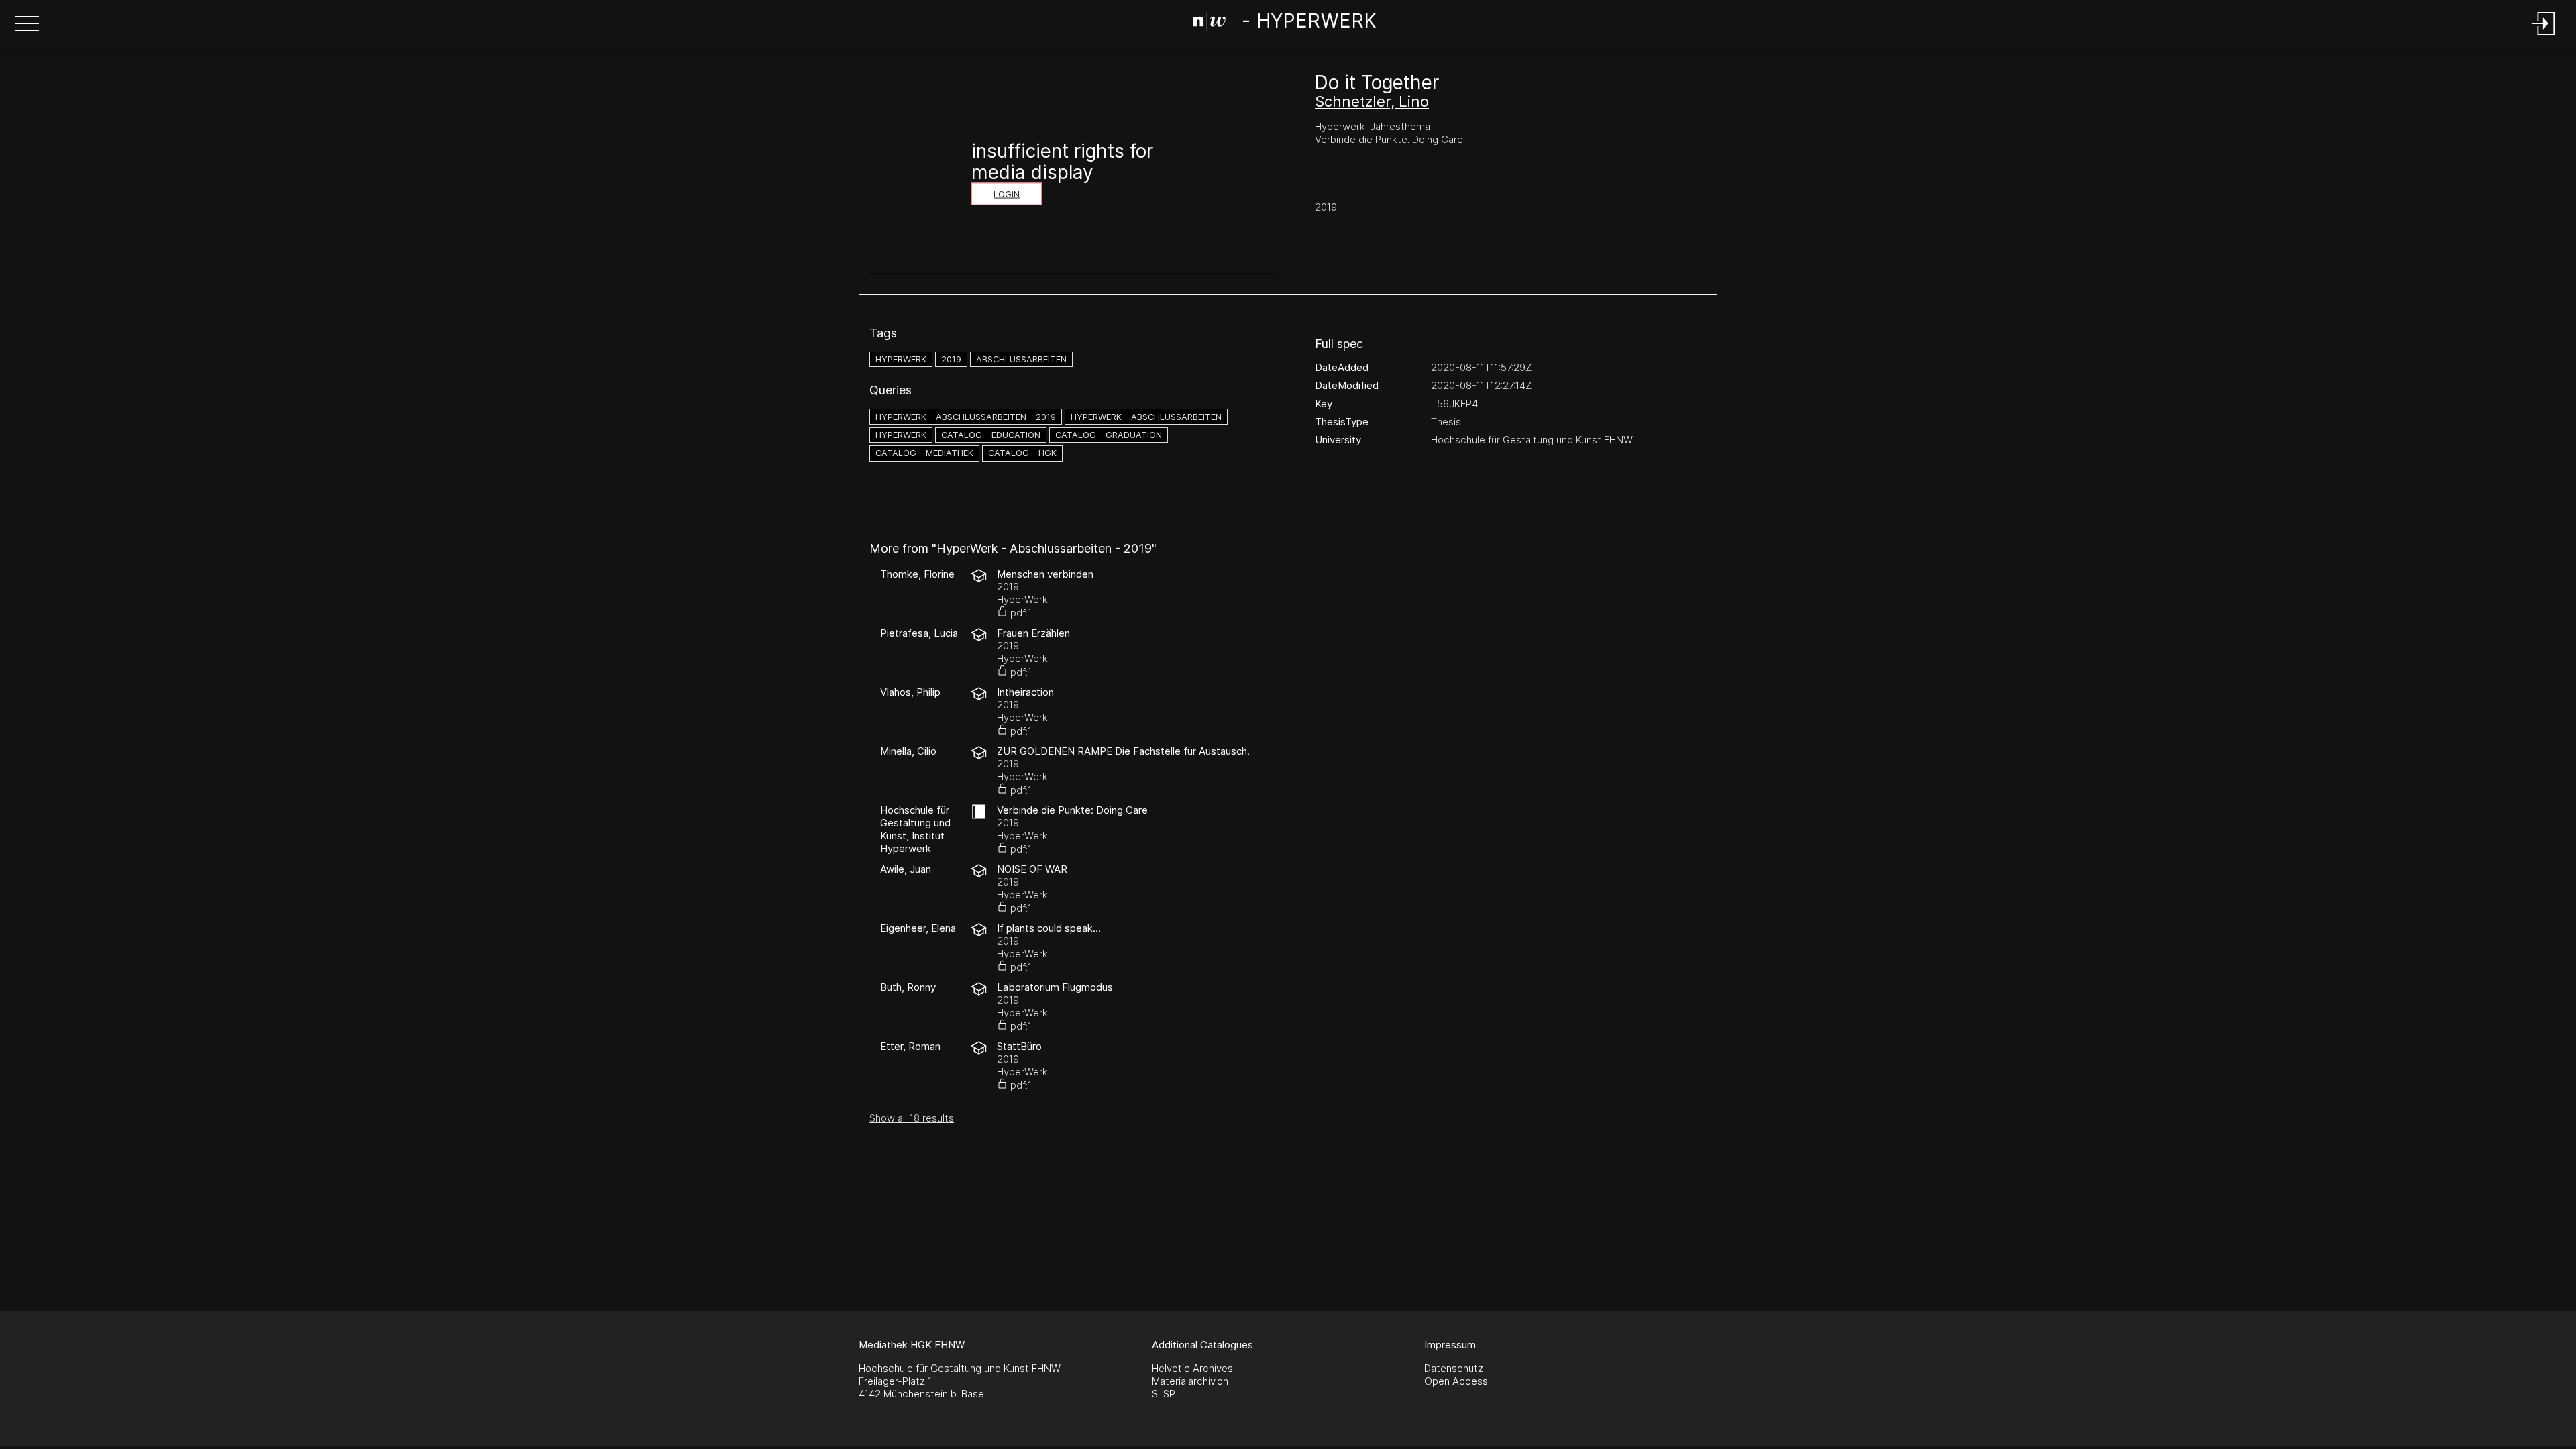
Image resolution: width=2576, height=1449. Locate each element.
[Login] (2544, 36)
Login (1007, 194)
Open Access (1456, 1381)
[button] (27, 25)
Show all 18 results (912, 1118)
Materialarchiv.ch (1190, 1381)
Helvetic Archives (1192, 1368)
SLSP (1164, 1394)
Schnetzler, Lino (1372, 101)
